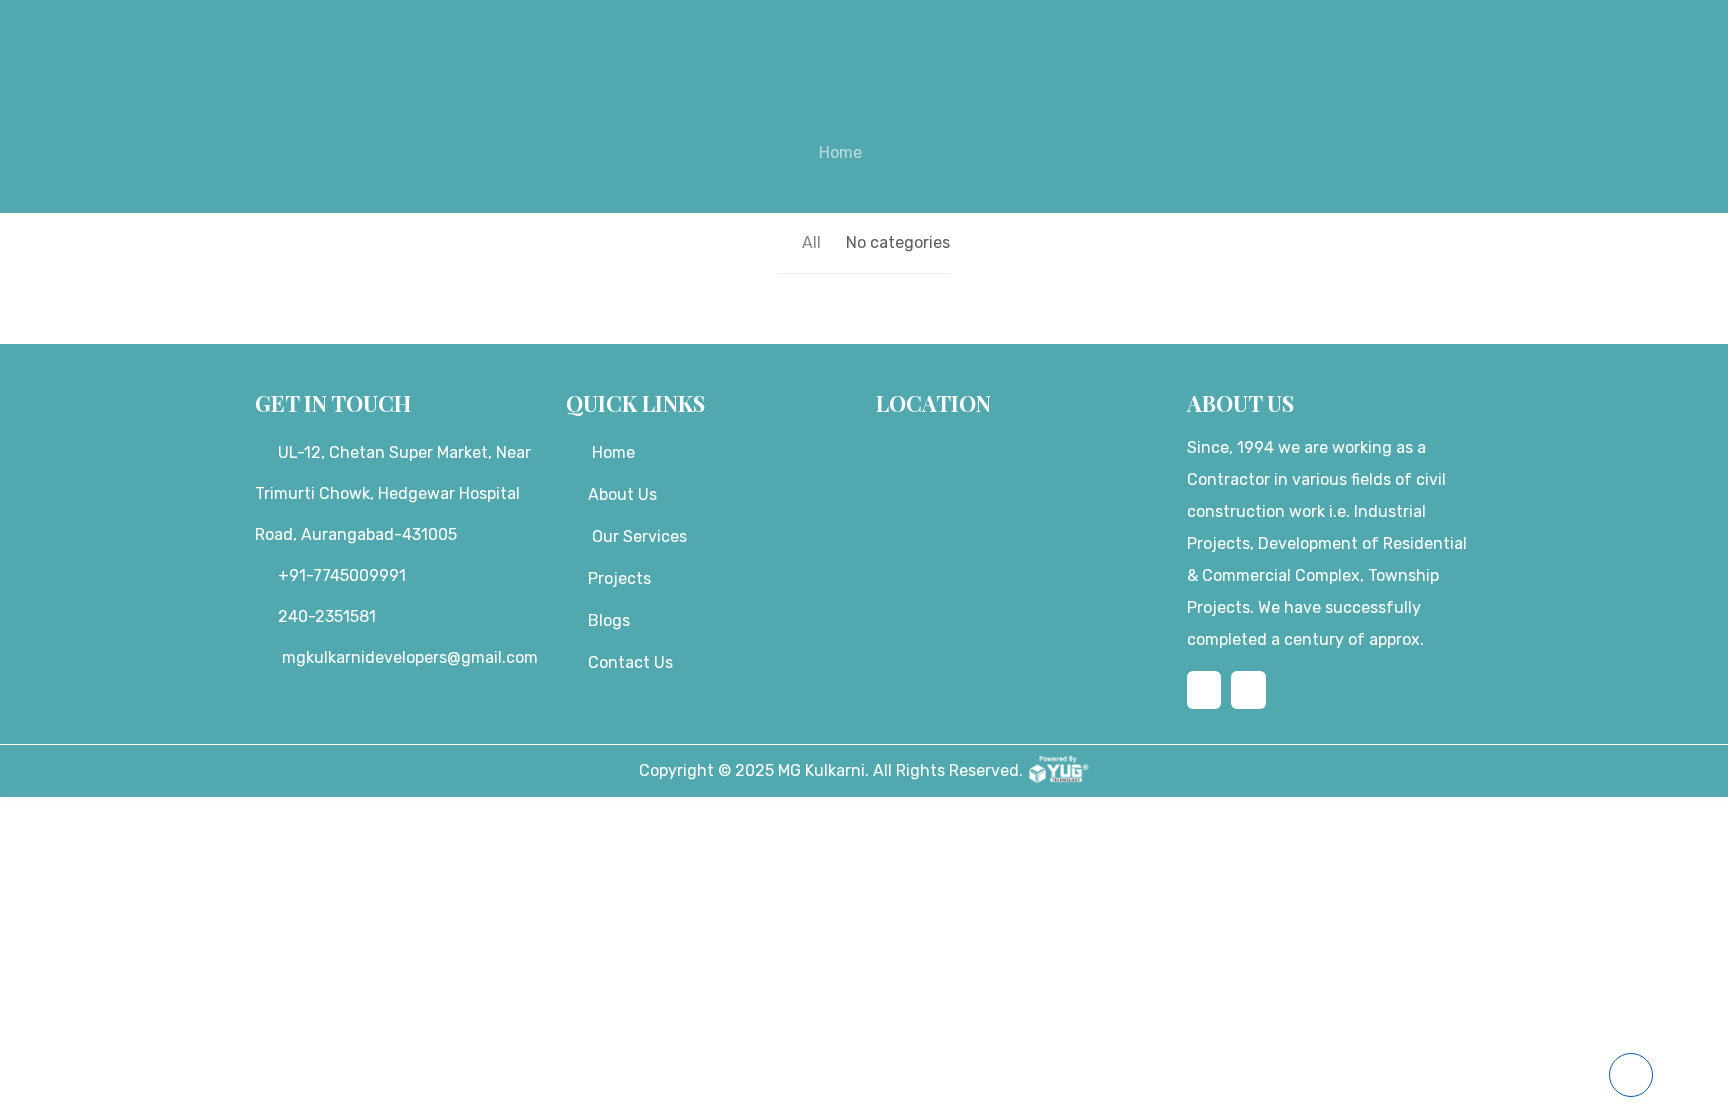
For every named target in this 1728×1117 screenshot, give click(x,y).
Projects (619, 578)
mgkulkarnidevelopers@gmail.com (408, 657)
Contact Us (630, 662)
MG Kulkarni (821, 770)
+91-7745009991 (342, 575)
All (811, 242)
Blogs (609, 620)
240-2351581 (327, 616)
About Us (622, 494)
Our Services (639, 536)
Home (840, 152)
